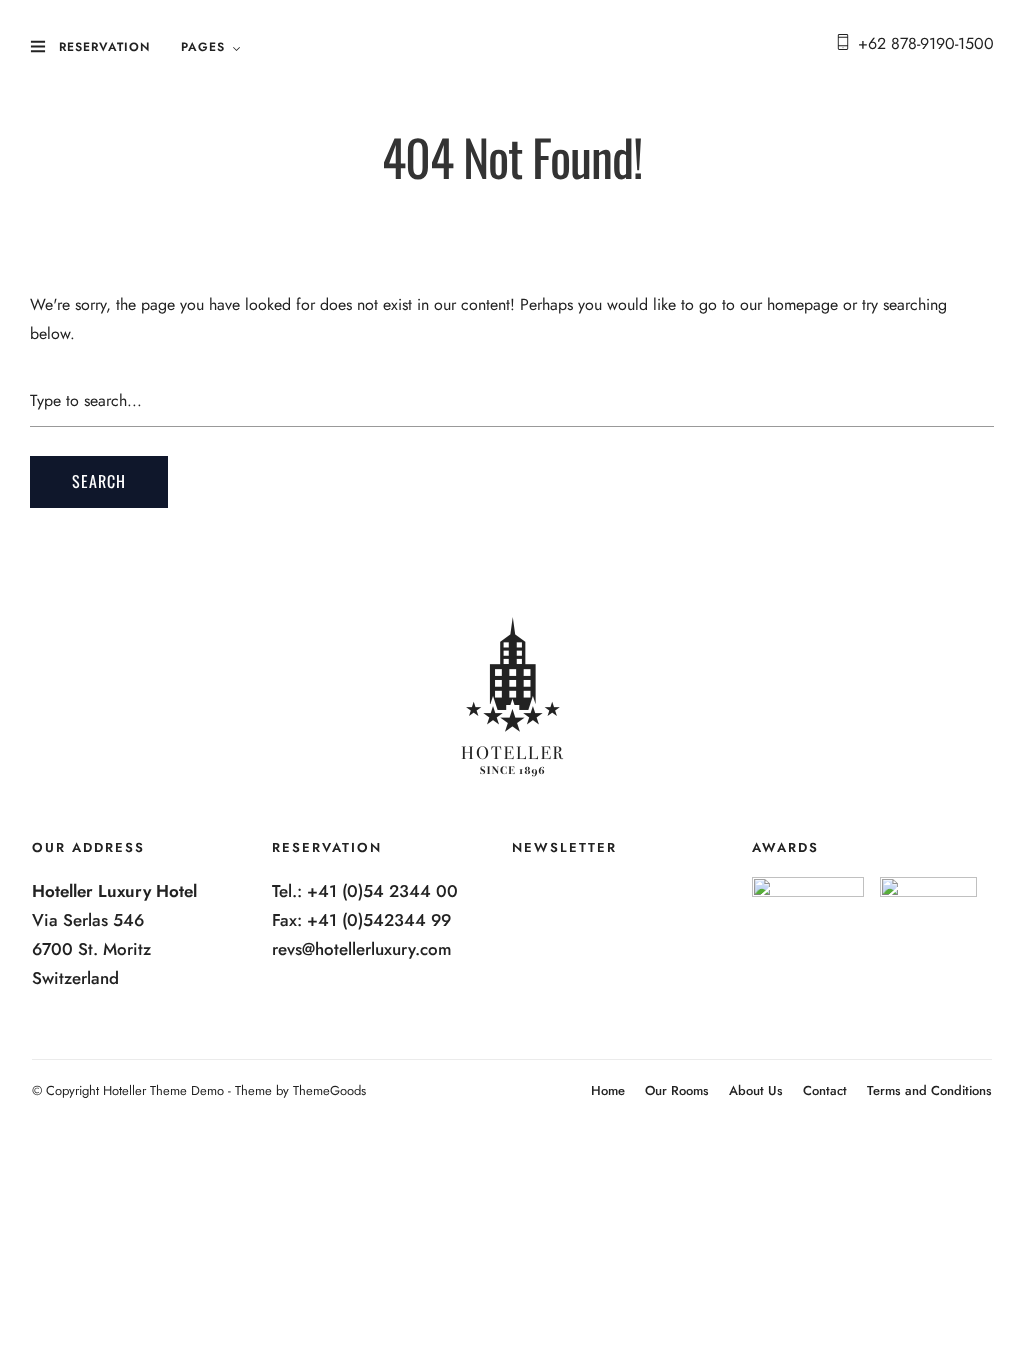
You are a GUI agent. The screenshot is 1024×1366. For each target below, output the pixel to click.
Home (608, 1090)
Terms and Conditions (929, 1090)
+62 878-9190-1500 (926, 43)
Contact (825, 1090)
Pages (203, 47)
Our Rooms (677, 1090)
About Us (756, 1090)
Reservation (104, 47)
